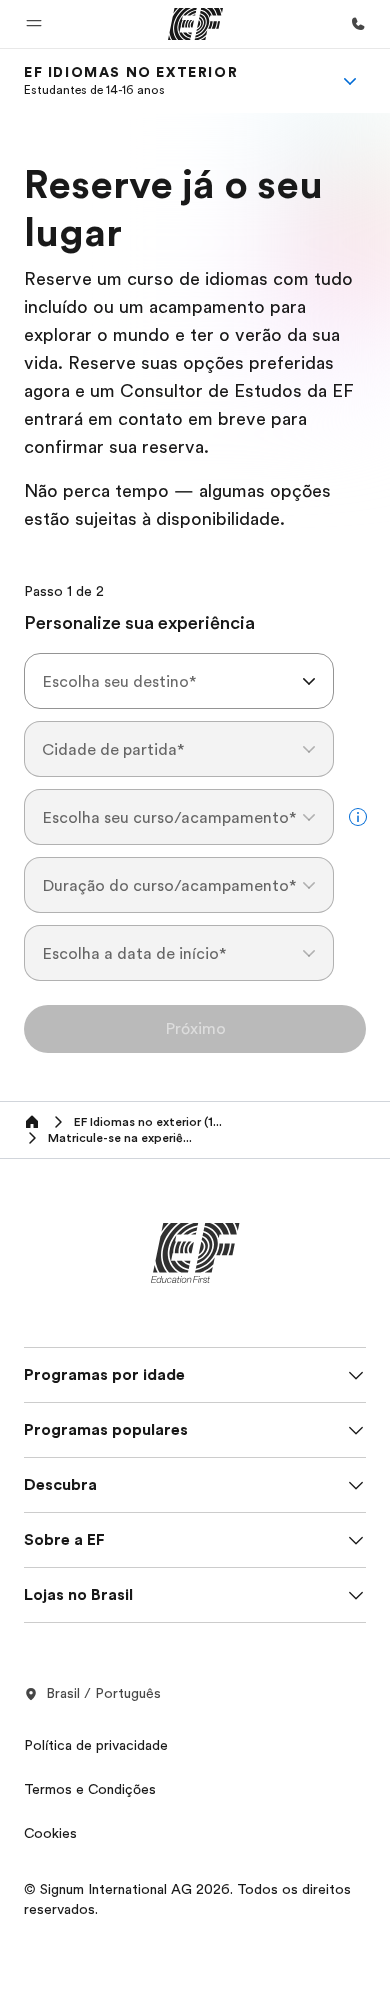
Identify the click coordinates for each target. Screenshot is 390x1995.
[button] (34, 24)
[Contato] (358, 24)
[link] (131, 81)
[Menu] (350, 81)
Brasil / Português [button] (103, 1693)
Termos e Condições (90, 1789)
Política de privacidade (96, 1745)
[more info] (358, 817)
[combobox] (179, 681)
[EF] (195, 24)
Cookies (50, 1833)
